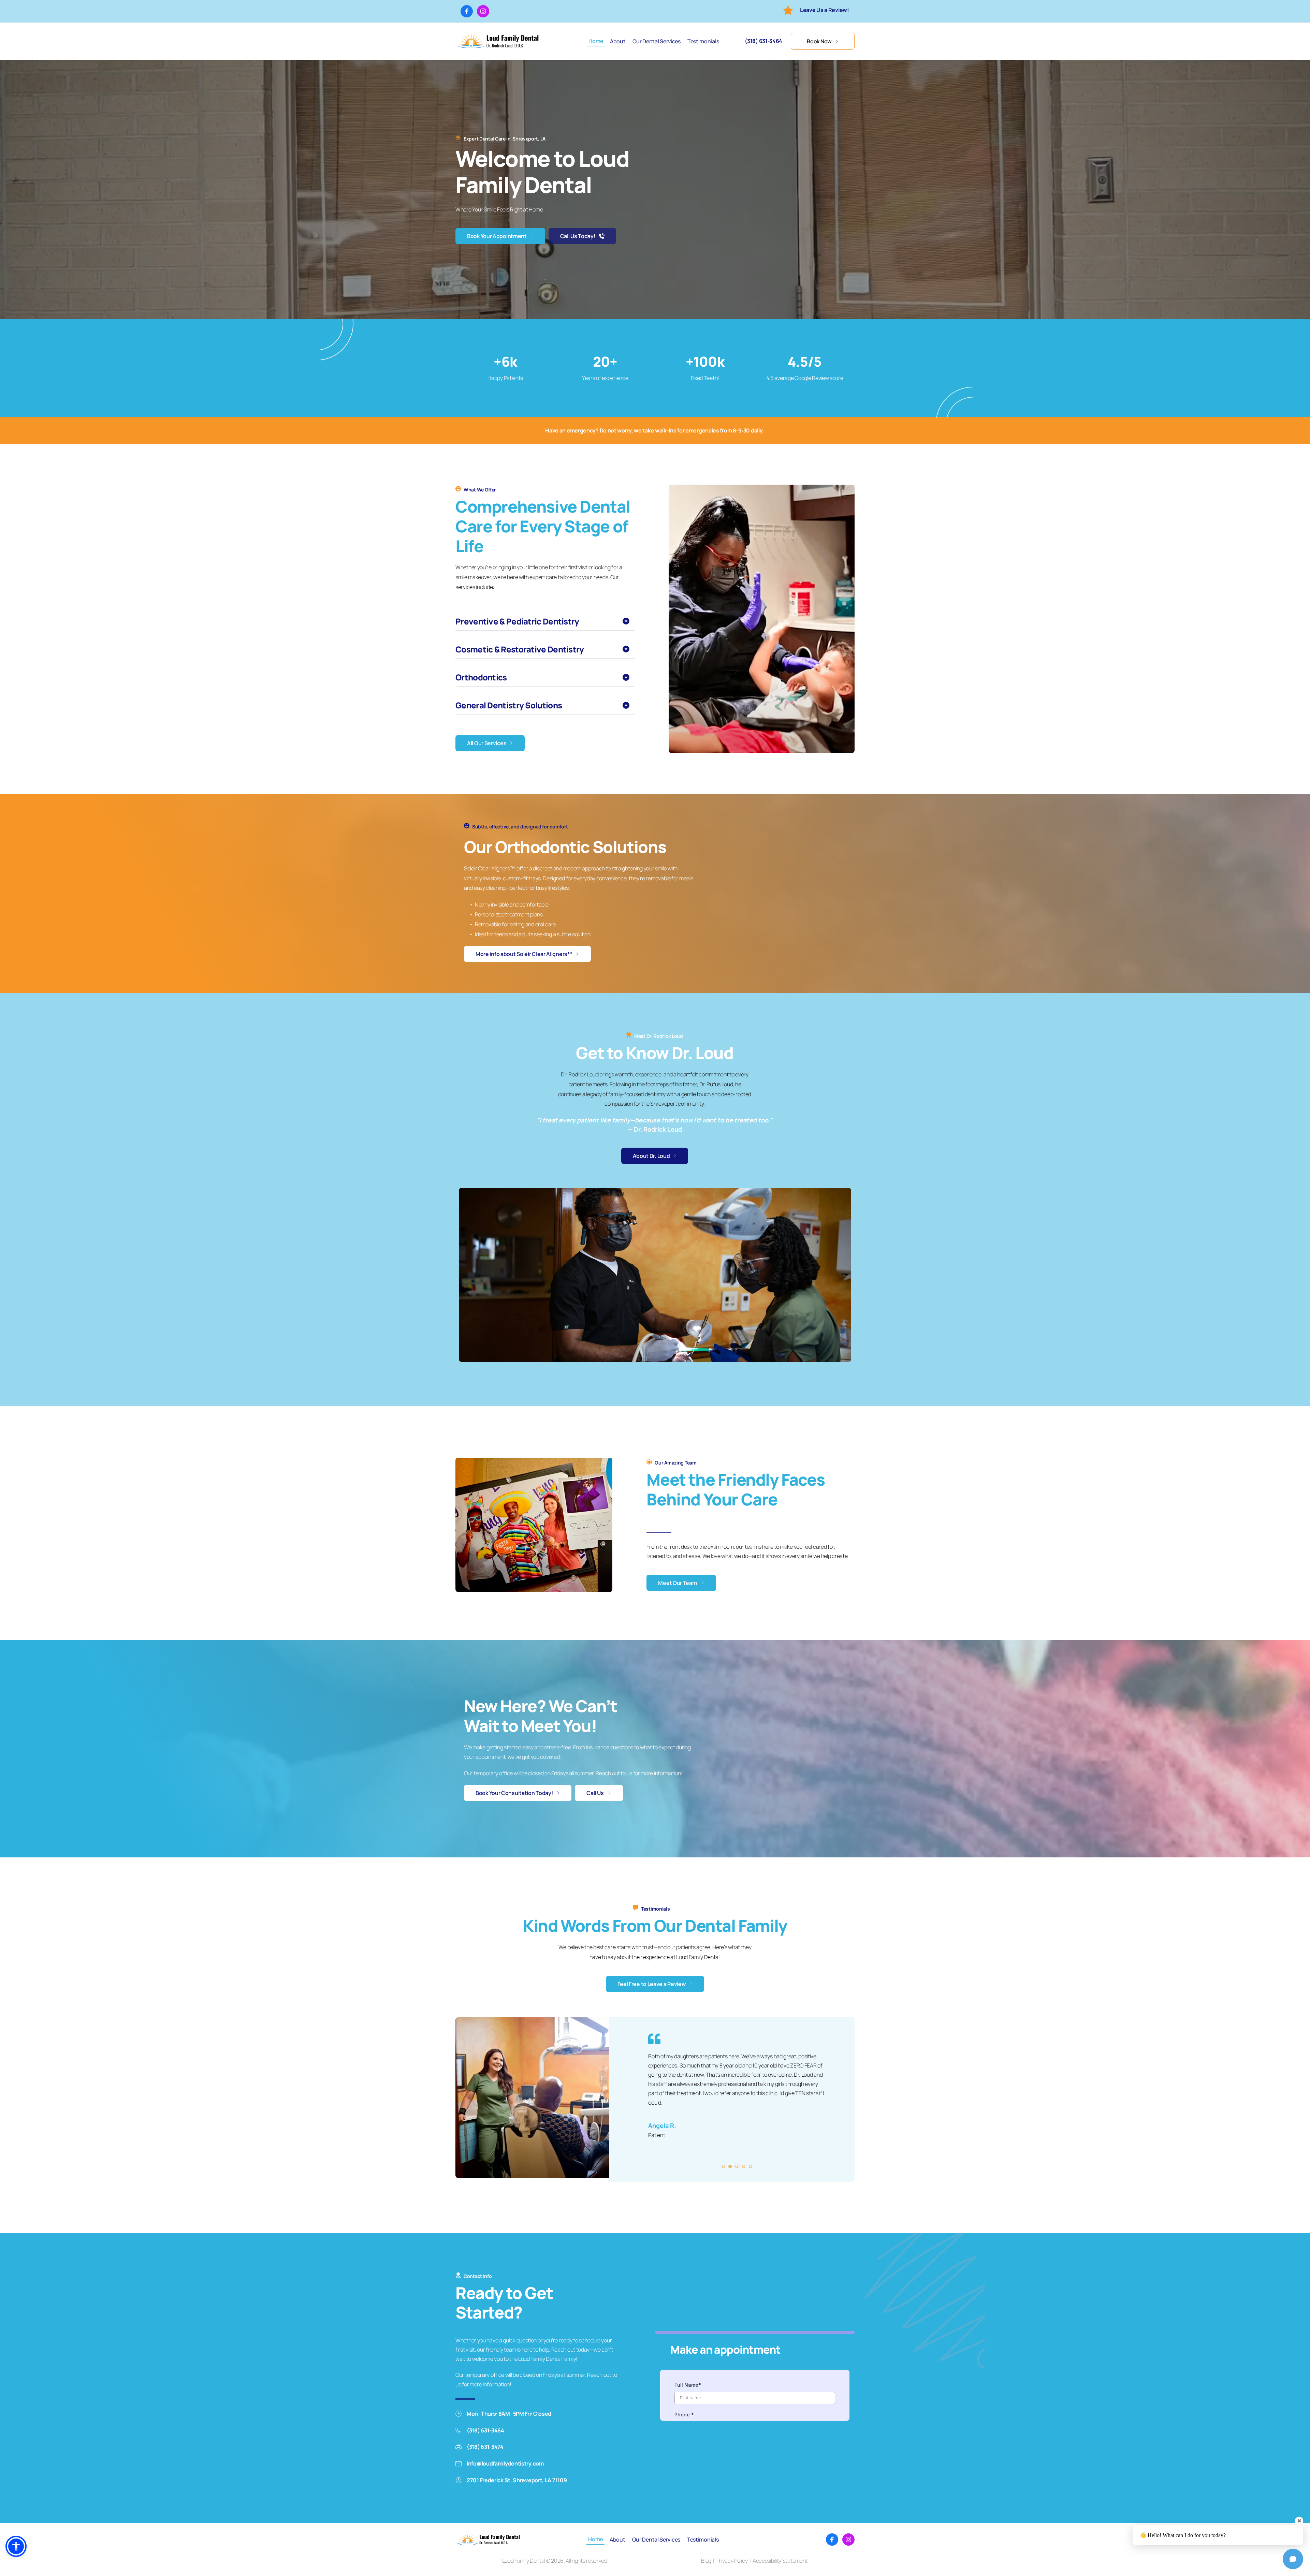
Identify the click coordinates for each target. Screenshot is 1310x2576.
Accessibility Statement (780, 2561)
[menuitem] (596, 41)
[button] (545, 621)
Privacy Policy (732, 2561)
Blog (706, 2561)
